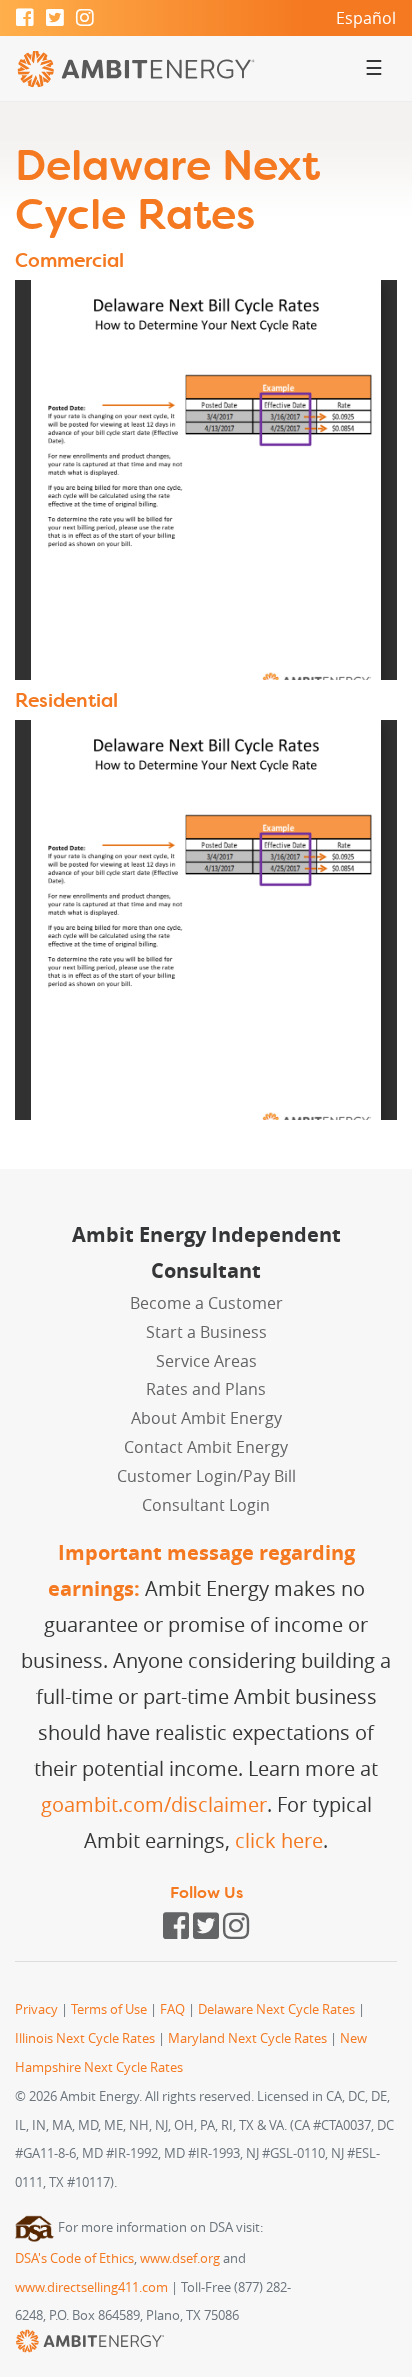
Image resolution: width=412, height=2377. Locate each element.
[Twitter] (55, 19)
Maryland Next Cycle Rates (247, 2038)
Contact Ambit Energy (206, 1447)
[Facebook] (25, 19)
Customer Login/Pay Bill (206, 1476)
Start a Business (206, 1332)
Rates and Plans (206, 1389)
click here (279, 1840)
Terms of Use (109, 2009)
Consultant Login (206, 1505)
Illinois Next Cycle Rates (85, 2038)
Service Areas (206, 1361)
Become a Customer (206, 1303)
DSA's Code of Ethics (74, 2258)
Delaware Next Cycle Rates (276, 2009)
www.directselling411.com (91, 2287)
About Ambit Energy (206, 1418)
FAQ (172, 2009)
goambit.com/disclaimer (154, 1804)
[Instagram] (85, 19)
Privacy (36, 2009)
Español (366, 18)
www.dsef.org (180, 2258)
